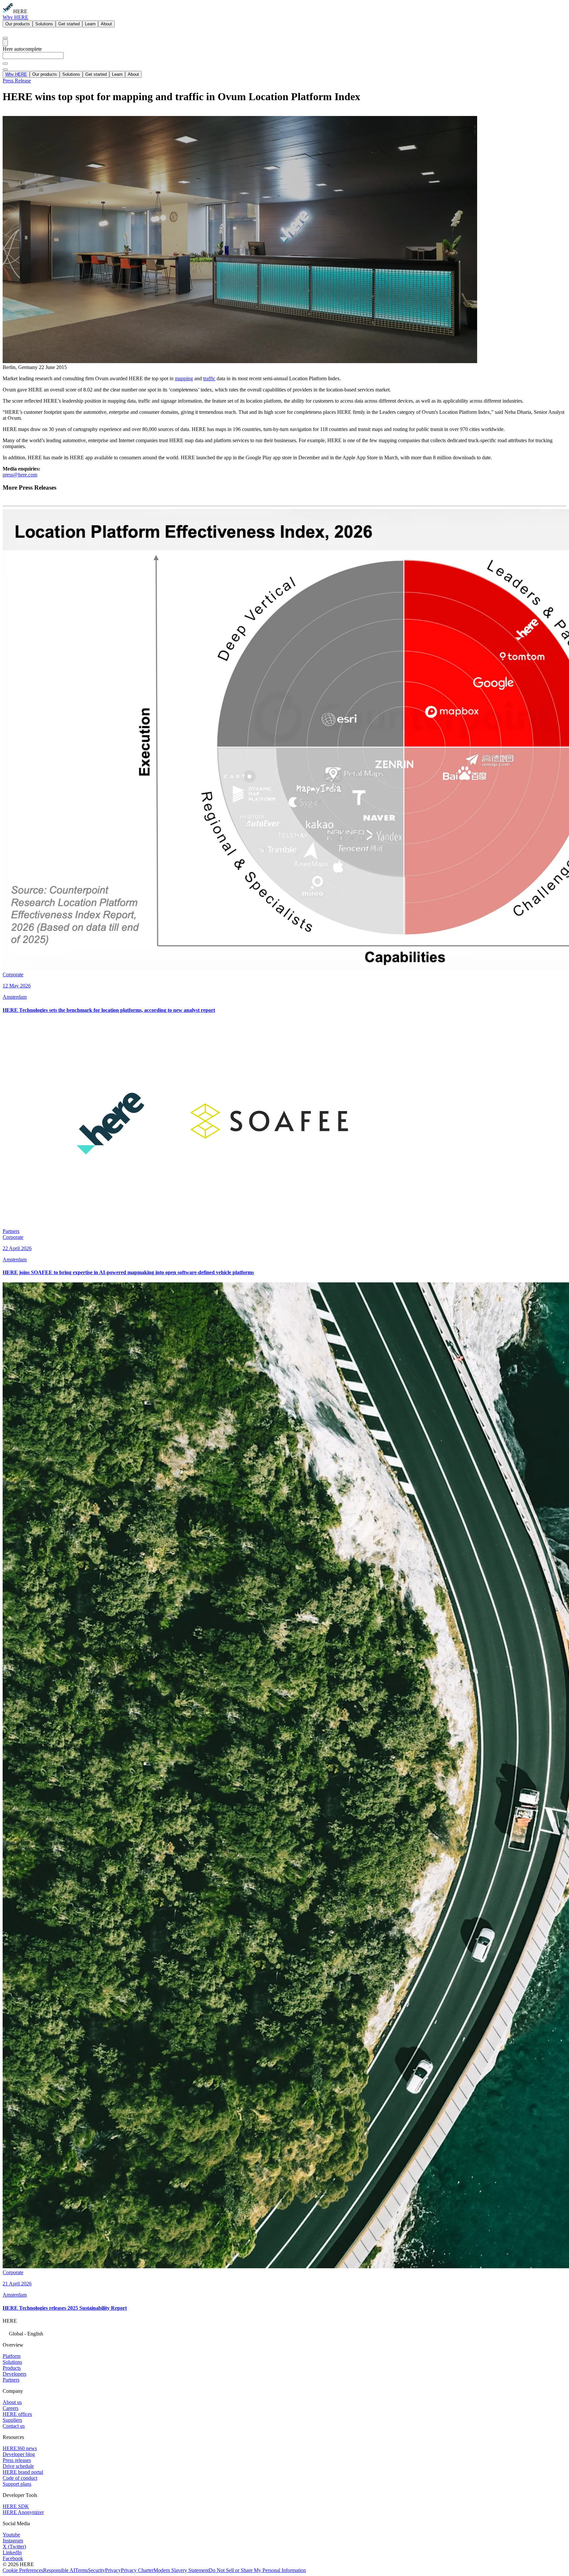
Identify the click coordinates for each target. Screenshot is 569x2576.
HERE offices (17, 2414)
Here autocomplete (22, 49)
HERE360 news (20, 2448)
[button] (284, 2333)
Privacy (113, 2570)
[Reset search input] (5, 64)
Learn (90, 24)
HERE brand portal (23, 2472)
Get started (69, 24)
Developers (14, 2374)
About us (12, 2402)
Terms (81, 2570)
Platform (12, 2356)
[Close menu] (5, 70)
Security (96, 2570)
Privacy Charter (137, 2570)
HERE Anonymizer (23, 2512)
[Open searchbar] (5, 38)
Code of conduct (20, 2478)
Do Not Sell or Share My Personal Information (257, 2570)
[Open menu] (5, 43)
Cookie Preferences (23, 2570)
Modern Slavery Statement (181, 2570)
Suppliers (12, 2420)
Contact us (14, 2426)
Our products (18, 24)
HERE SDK (16, 2506)
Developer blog (19, 2454)
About (106, 24)
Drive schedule (18, 2466)
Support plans (17, 2484)
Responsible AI (59, 2570)
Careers (11, 2408)
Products (12, 2368)
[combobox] (284, 58)
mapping (184, 378)
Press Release (17, 81)
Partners (11, 2380)
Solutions (44, 24)
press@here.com (20, 475)
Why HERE (15, 17)
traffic (209, 378)
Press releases (17, 2460)
